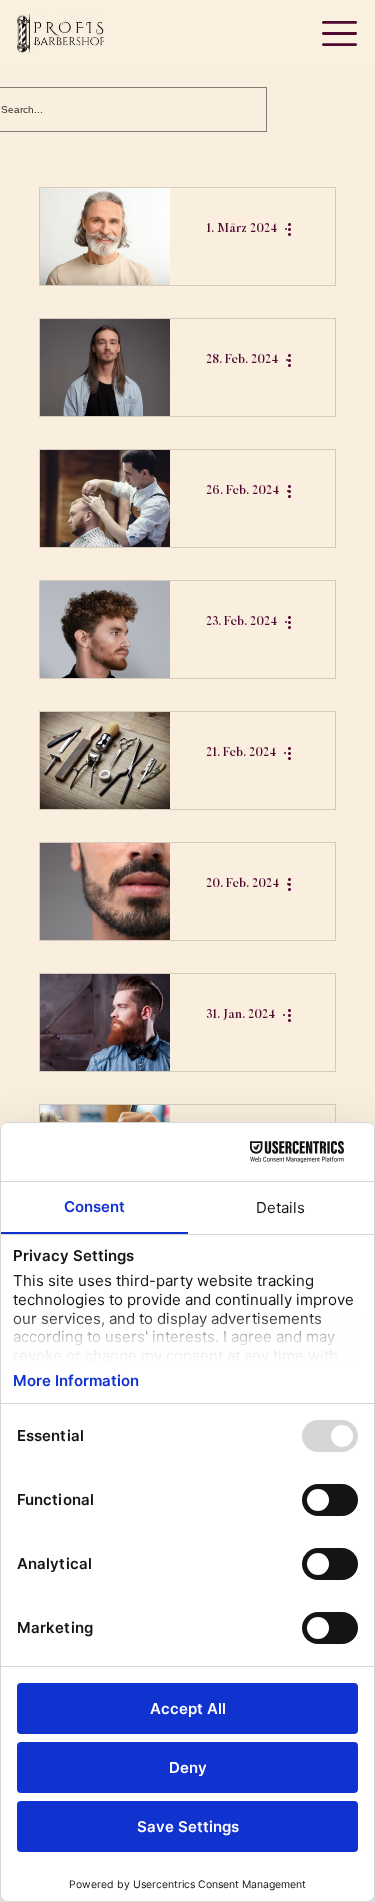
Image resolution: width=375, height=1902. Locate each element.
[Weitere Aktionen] (296, 229)
